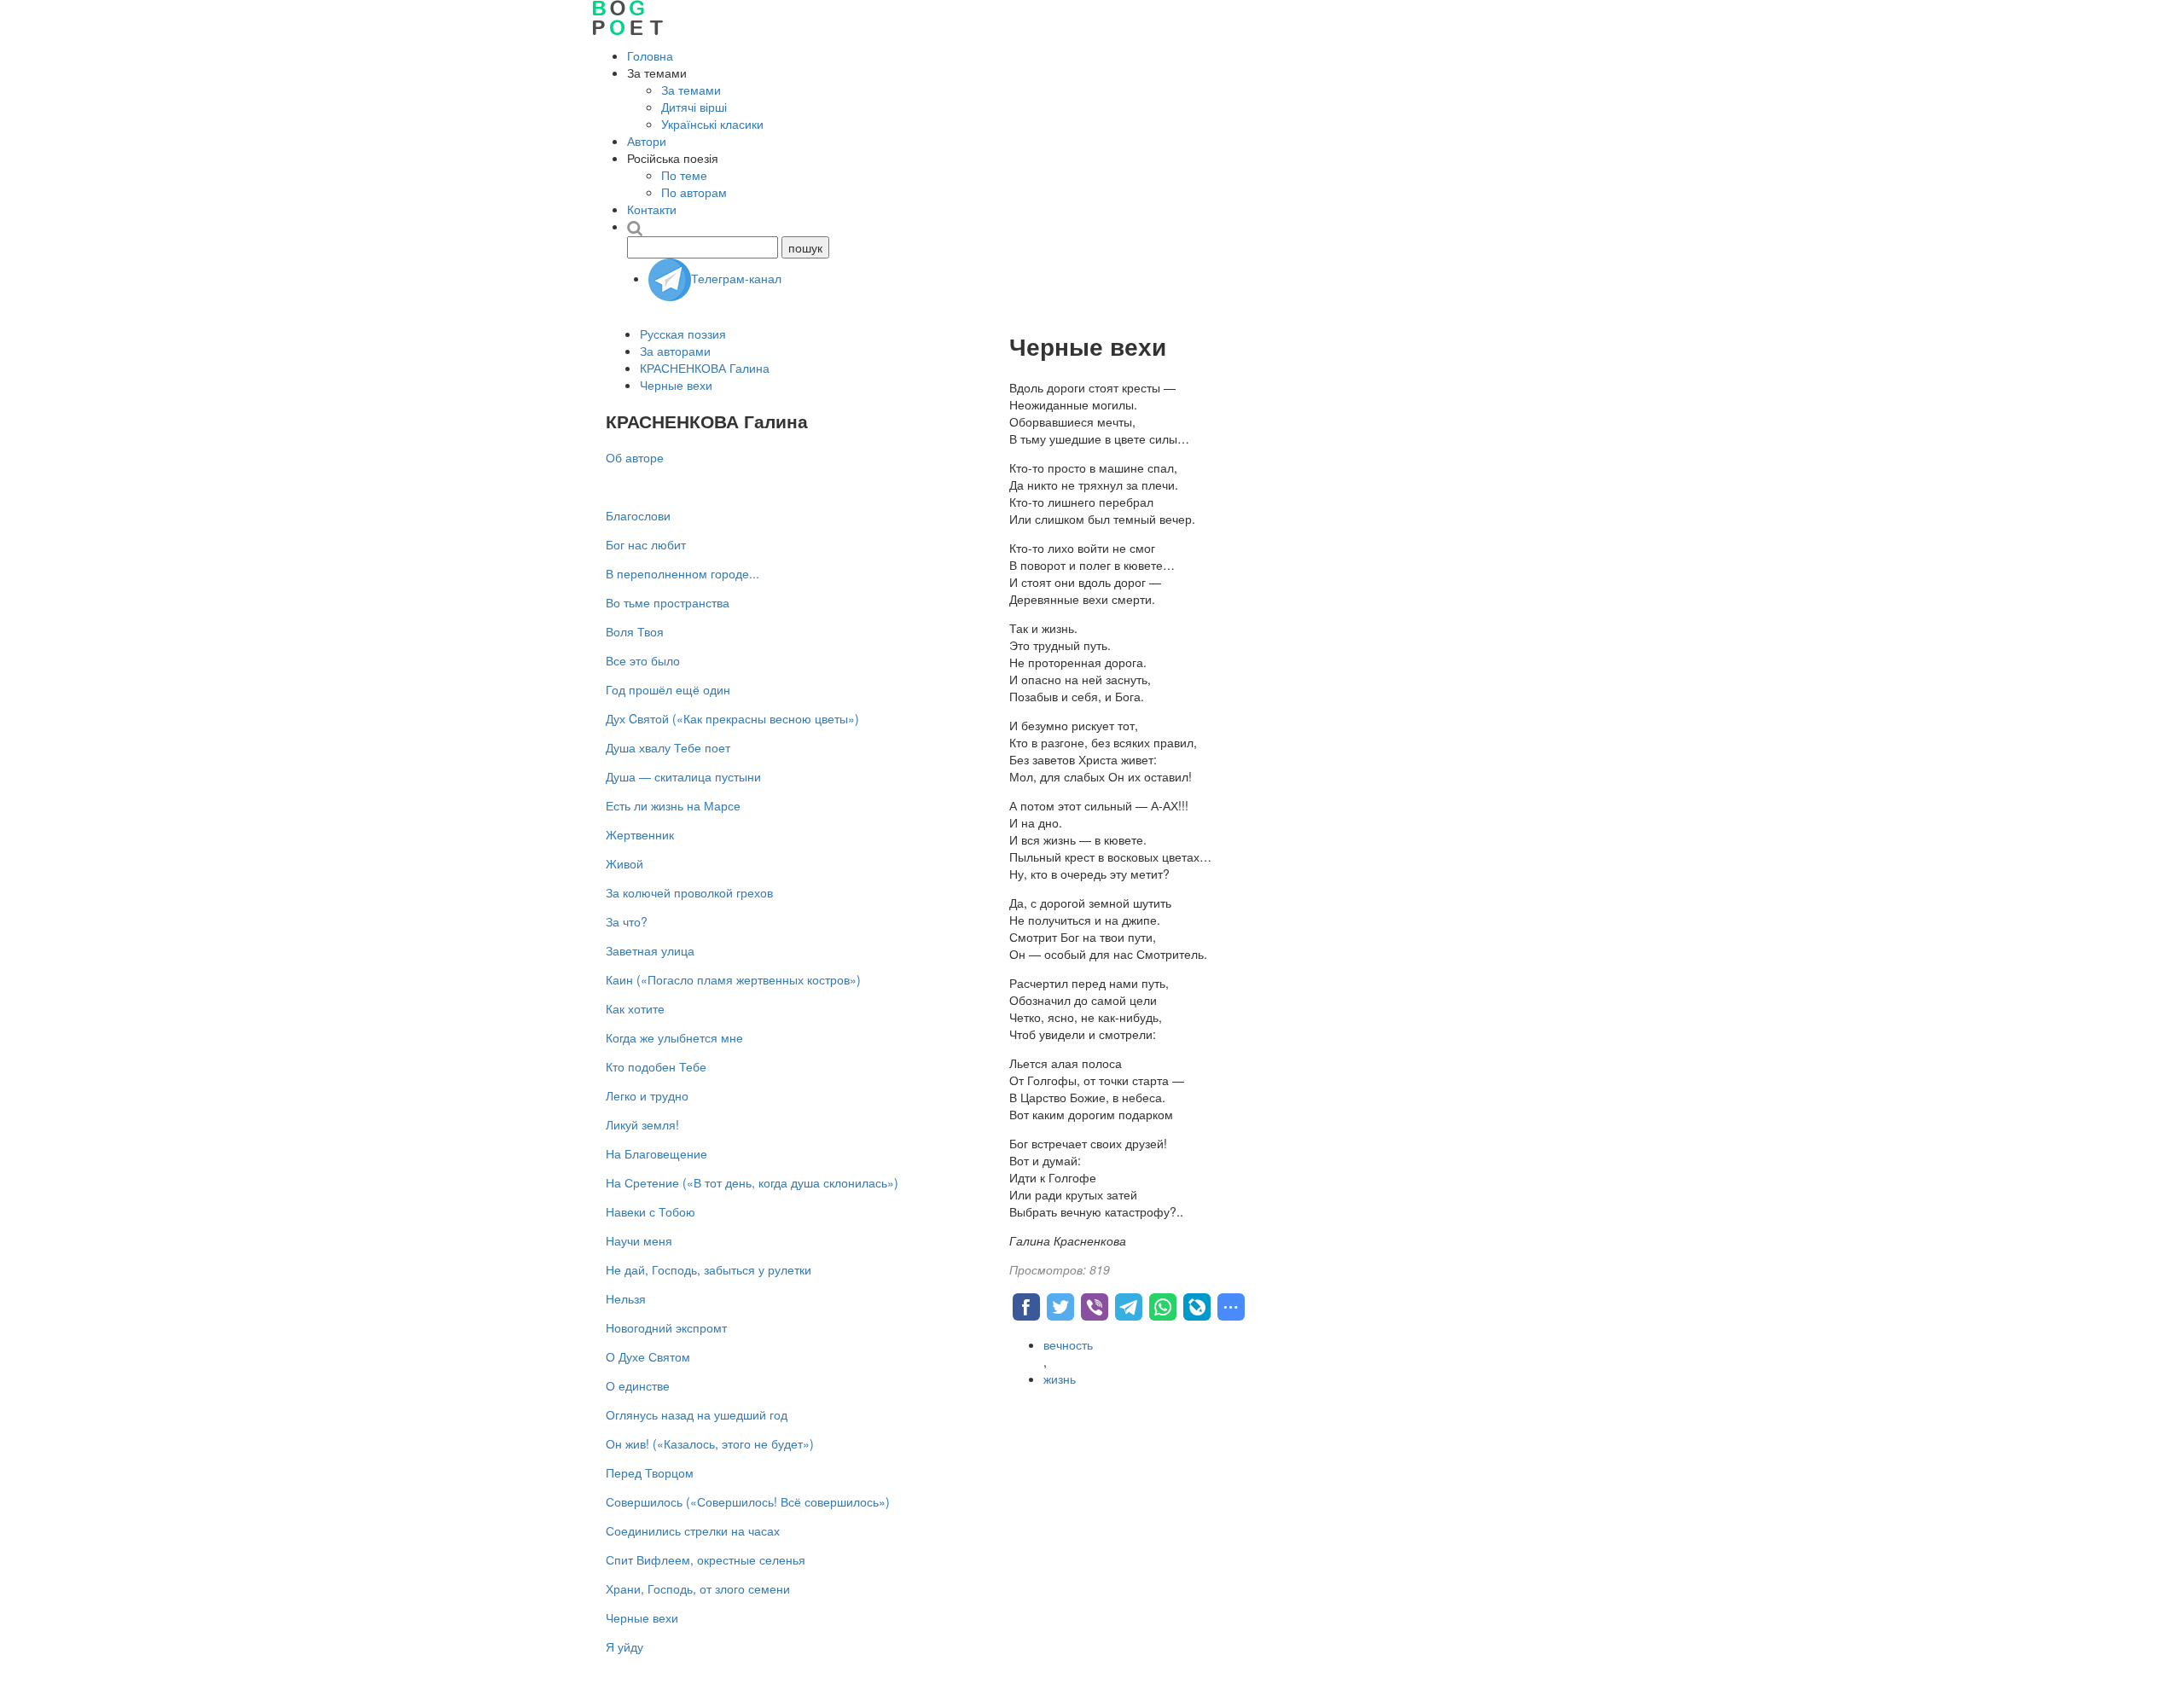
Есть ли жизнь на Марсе (673, 805)
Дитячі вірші (694, 107)
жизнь (1060, 1379)
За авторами (675, 351)
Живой (624, 863)
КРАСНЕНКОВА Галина (705, 368)
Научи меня (639, 1240)
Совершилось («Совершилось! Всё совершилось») (748, 1501)
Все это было (643, 660)
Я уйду (624, 1646)
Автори (647, 141)
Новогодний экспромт (666, 1327)
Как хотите (635, 1008)
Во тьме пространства (668, 602)
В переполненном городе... (682, 573)
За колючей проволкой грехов (689, 892)
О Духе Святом (648, 1356)
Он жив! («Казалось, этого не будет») (710, 1443)
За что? (627, 921)
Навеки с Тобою (651, 1211)
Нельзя (626, 1298)
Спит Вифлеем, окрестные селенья (706, 1559)
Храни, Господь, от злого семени (698, 1588)
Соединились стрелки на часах (693, 1530)
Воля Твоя (635, 631)
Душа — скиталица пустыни (683, 776)
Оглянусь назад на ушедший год (697, 1414)
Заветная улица (650, 950)
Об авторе (635, 457)
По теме (684, 175)
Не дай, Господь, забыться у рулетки (709, 1269)
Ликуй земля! (642, 1124)
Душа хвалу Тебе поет (668, 747)
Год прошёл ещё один (668, 689)
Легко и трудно (647, 1095)
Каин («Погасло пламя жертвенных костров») (733, 979)
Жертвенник (640, 834)
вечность (1068, 1344)
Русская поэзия (683, 334)
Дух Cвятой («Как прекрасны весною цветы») (732, 718)
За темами (691, 90)
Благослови (638, 515)
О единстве (638, 1385)
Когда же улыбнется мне (674, 1037)
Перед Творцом (650, 1472)
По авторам (694, 192)
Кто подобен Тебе (656, 1066)
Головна (650, 55)
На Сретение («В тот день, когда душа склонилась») (752, 1182)
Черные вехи (676, 385)
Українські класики (712, 124)
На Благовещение (656, 1153)
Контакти (652, 209)
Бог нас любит (646, 544)
